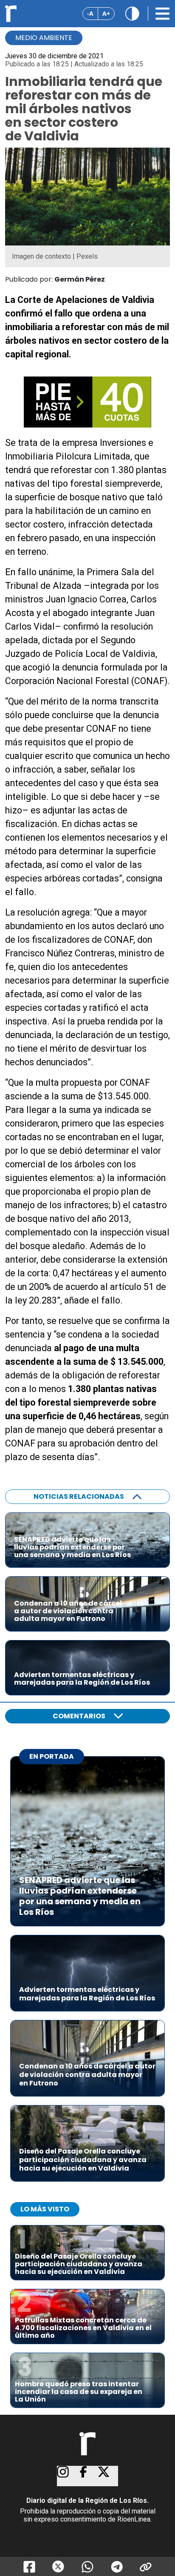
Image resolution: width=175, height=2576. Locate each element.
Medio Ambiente (44, 38)
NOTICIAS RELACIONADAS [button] (79, 1496)
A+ (106, 13)
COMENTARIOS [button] (79, 1716)
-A (90, 13)
